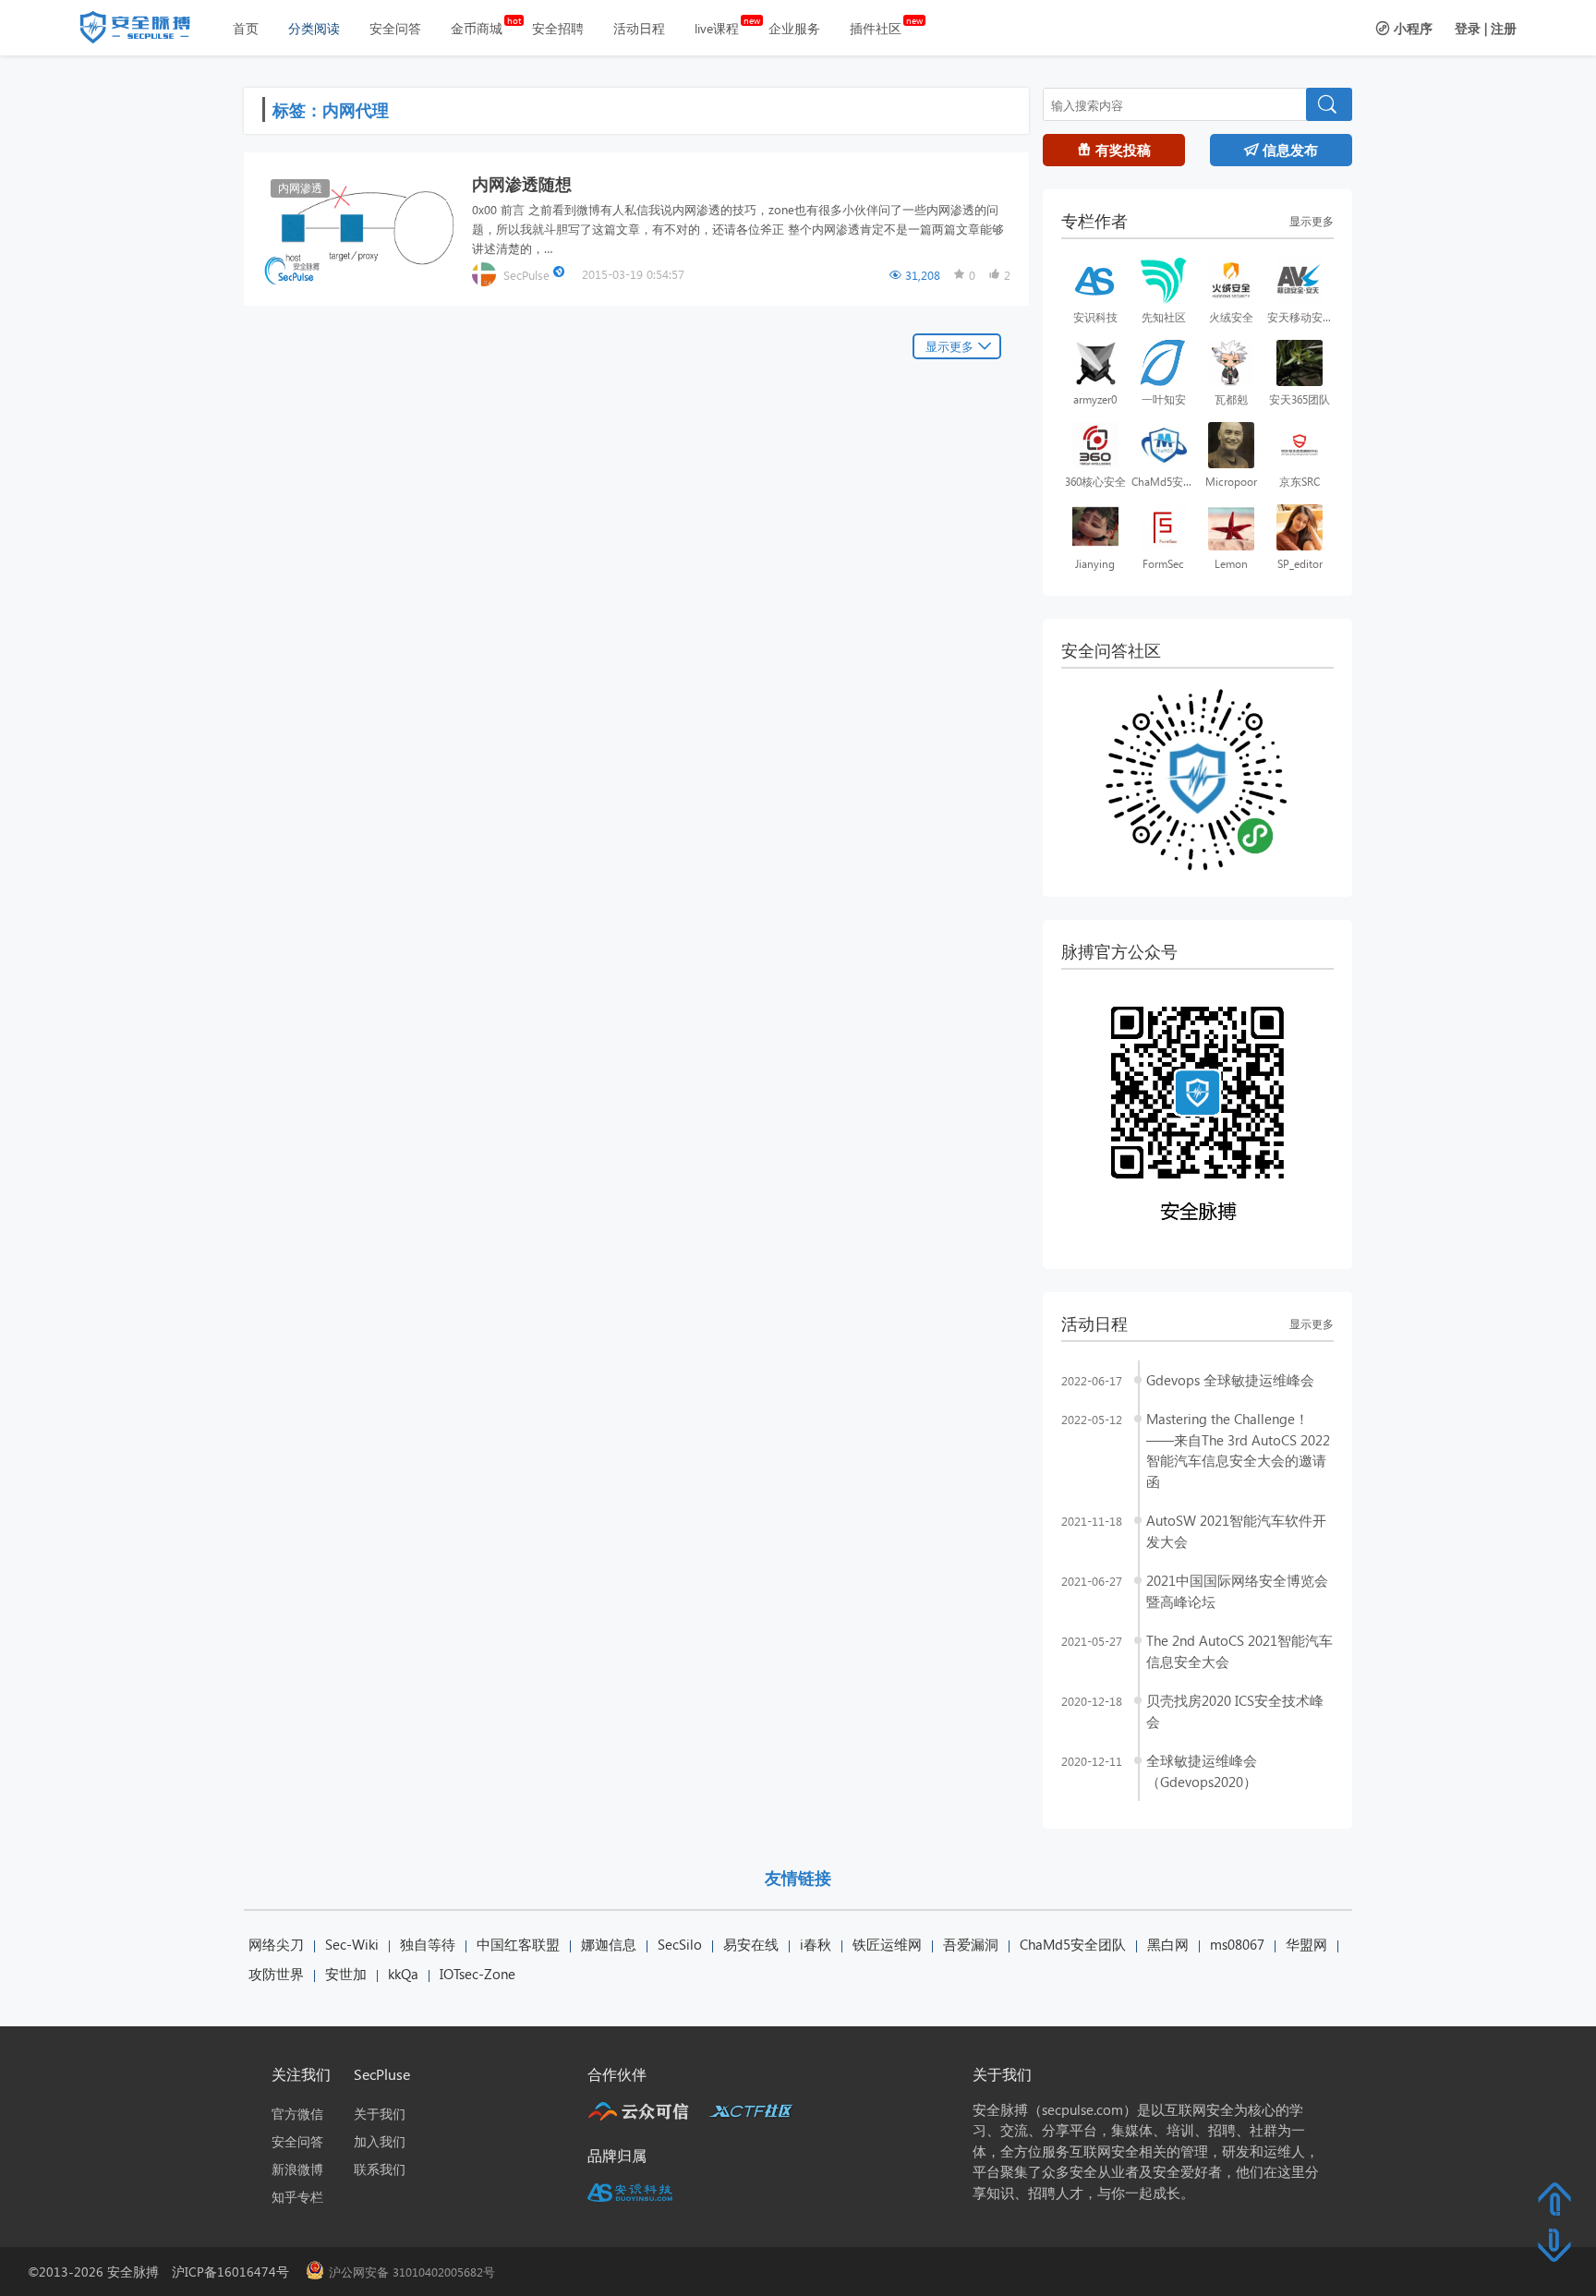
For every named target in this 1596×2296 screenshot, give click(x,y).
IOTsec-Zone (478, 1974)
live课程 (717, 28)
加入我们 (380, 2141)
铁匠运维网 (887, 1944)
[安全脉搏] (149, 31)
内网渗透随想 (522, 183)
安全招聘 (558, 28)
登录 (1468, 28)
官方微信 (297, 2114)
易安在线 (751, 1944)
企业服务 (794, 28)
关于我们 (380, 2114)
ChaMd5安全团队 (1073, 1944)
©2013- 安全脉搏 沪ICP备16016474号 (165, 2272)
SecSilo (680, 1944)
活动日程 (639, 28)
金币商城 (477, 28)
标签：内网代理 (331, 109)
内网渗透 (300, 188)
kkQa (403, 1974)
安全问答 (395, 28)
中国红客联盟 (518, 1944)
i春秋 (816, 1944)
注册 (1504, 28)
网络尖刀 (276, 1944)
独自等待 (428, 1944)
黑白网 (1168, 1944)
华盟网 (1306, 1944)
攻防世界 (276, 1974)
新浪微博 (297, 2169)
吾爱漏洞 (971, 1944)
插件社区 (876, 28)
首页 (246, 28)
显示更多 (949, 346)
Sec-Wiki (352, 1944)
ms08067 (1237, 1944)
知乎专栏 (297, 2197)
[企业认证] (561, 274)
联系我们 (380, 2169)
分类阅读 (314, 28)
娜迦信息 (609, 1944)
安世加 (346, 1974)
